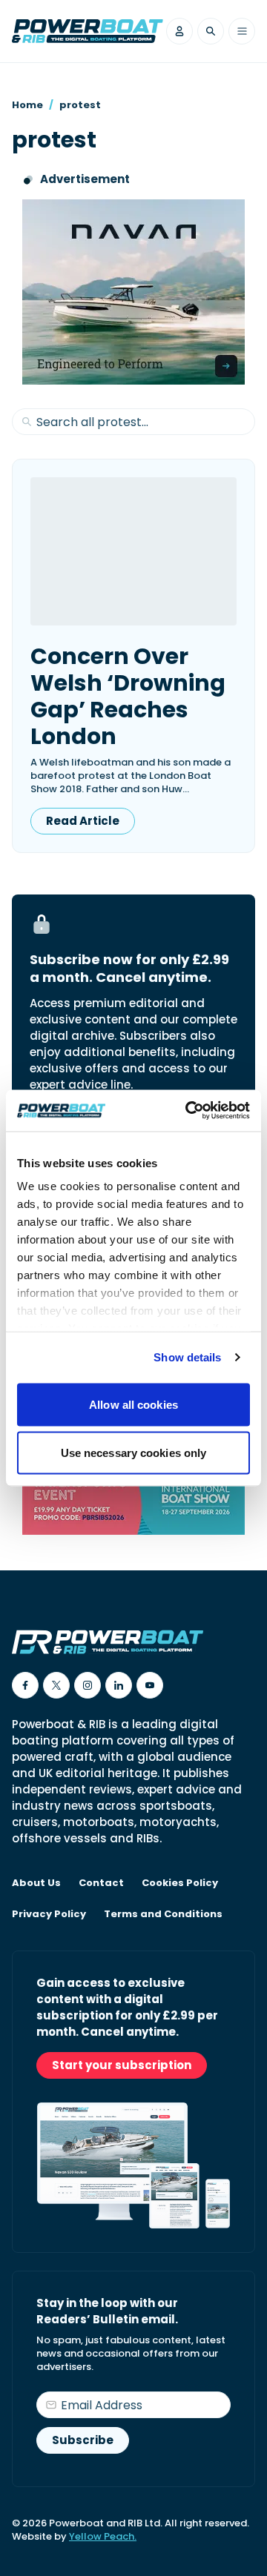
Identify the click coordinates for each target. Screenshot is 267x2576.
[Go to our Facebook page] (25, 1685)
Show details (187, 1357)
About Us (36, 1883)
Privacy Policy (49, 1914)
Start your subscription (122, 2065)
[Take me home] (88, 31)
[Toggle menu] (242, 31)
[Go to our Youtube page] (150, 1685)
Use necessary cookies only (134, 1453)
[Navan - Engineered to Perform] (133, 292)
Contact (101, 1883)
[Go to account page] (179, 31)
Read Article (83, 821)
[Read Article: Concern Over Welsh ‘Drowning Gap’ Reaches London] (133, 551)
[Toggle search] (211, 31)
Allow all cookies (133, 1404)
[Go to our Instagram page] (88, 1685)
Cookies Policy (180, 1883)
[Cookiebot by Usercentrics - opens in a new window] (188, 1111)
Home (27, 105)
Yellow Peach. (103, 2536)
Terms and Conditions (163, 1914)
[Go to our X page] (56, 1685)
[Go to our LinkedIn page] (119, 1685)
